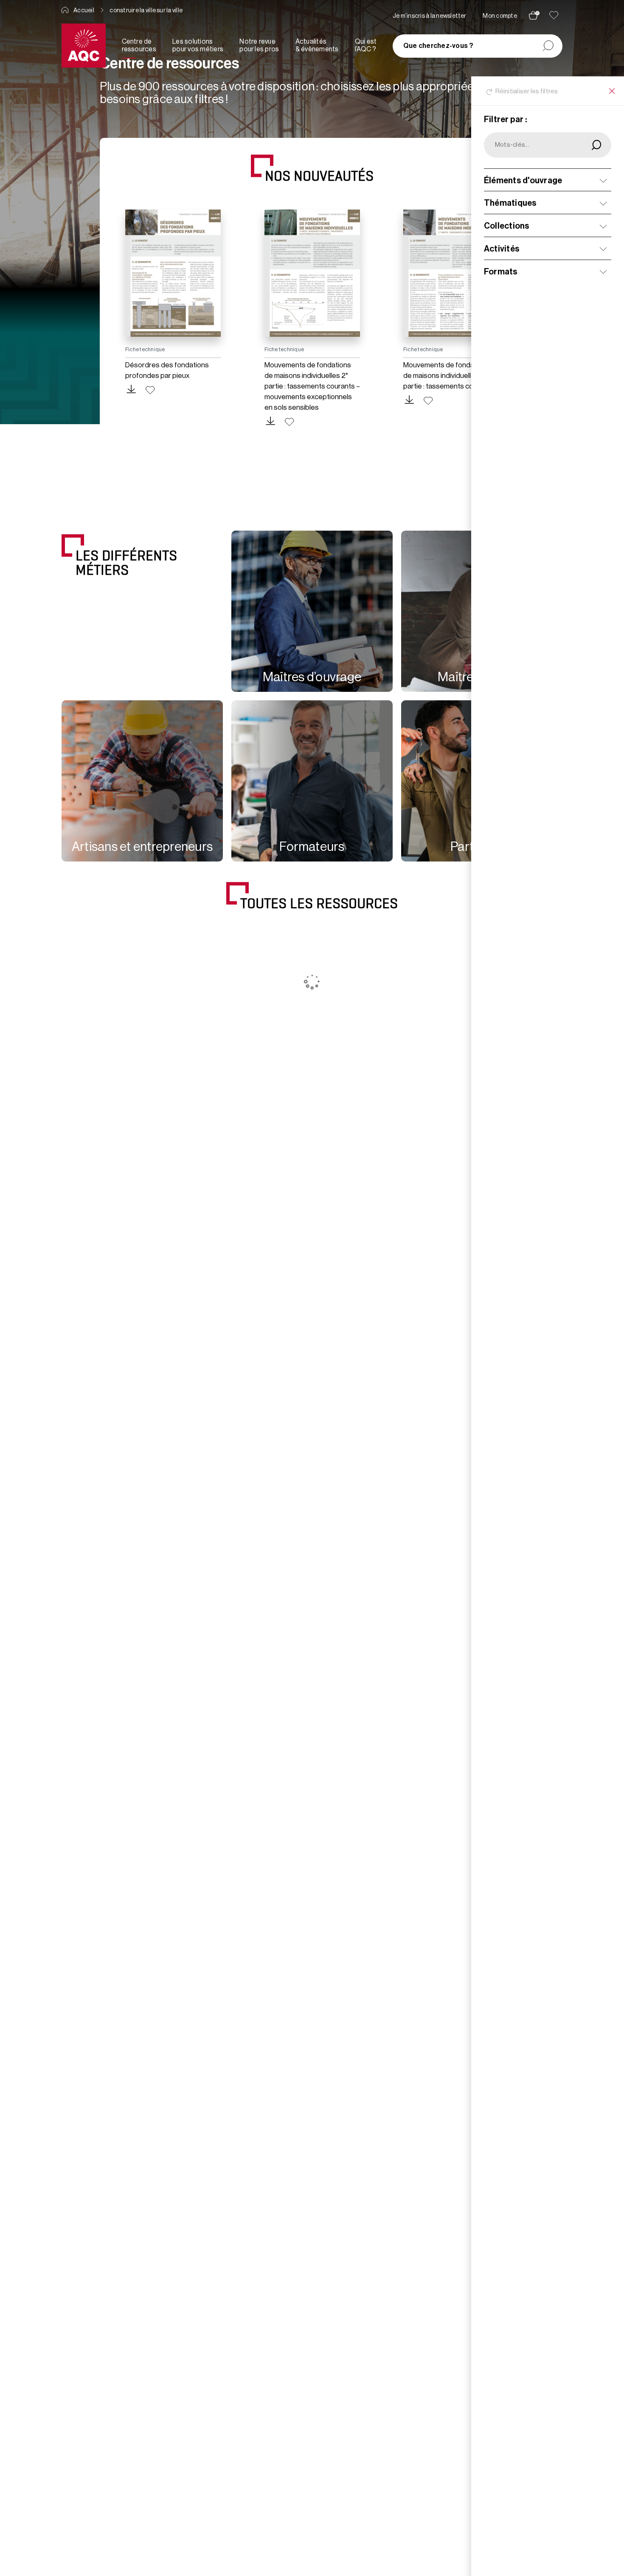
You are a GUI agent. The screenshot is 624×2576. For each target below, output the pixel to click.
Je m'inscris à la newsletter (430, 16)
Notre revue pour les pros (259, 45)
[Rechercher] (548, 46)
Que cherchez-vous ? (438, 46)
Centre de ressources (139, 45)
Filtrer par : (506, 120)
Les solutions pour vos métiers (198, 45)
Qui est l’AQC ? (366, 45)
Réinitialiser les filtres (527, 91)
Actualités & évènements (317, 45)
